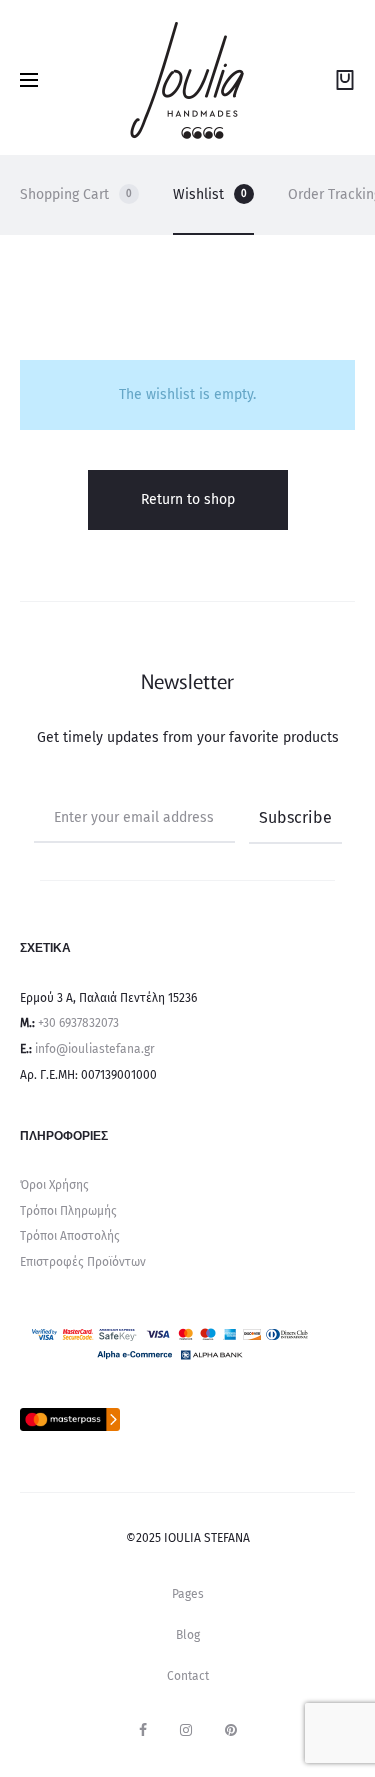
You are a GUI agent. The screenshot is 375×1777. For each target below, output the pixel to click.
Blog (188, 1635)
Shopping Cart (76, 194)
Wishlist (210, 194)
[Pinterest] (231, 1730)
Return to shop (188, 499)
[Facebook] (143, 1730)
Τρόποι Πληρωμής (68, 1211)
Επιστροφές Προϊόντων (83, 1262)
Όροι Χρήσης (54, 1185)
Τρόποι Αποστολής (70, 1236)
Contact (188, 1676)
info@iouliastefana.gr (95, 1049)
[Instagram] (186, 1730)
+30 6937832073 (78, 1023)
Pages (188, 1594)
